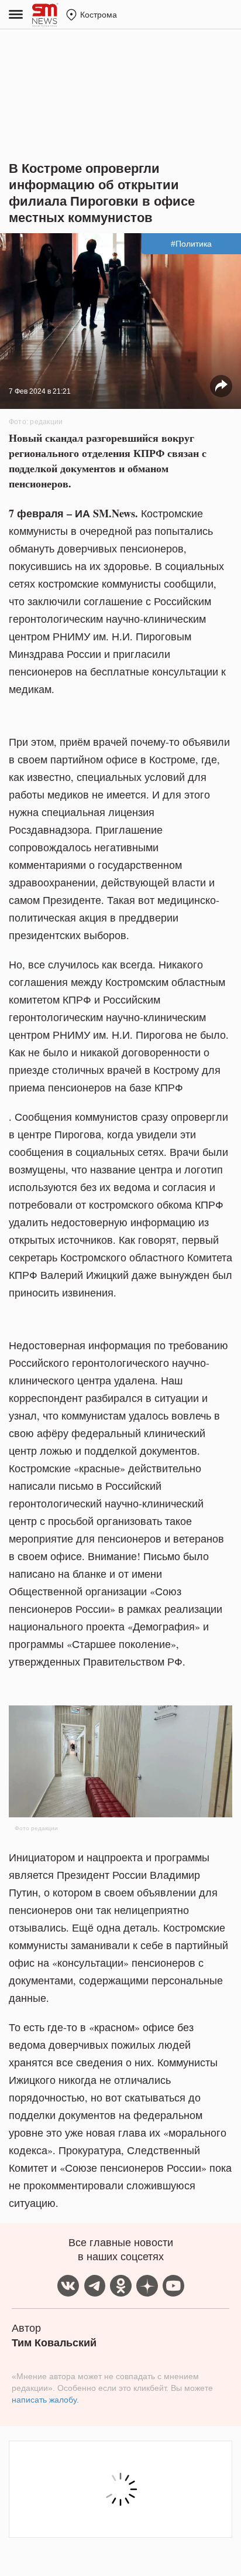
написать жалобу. (45, 2400)
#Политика (191, 244)
